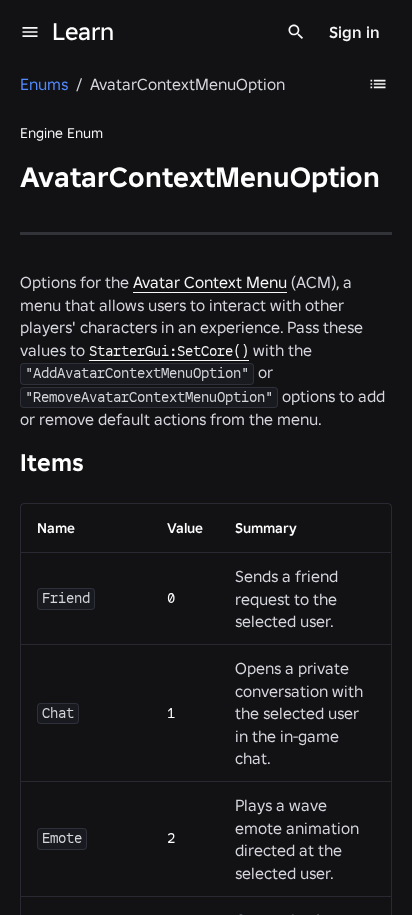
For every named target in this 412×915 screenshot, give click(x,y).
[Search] (296, 32)
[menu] (30, 32)
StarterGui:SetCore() (169, 351)
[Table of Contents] (378, 84)
